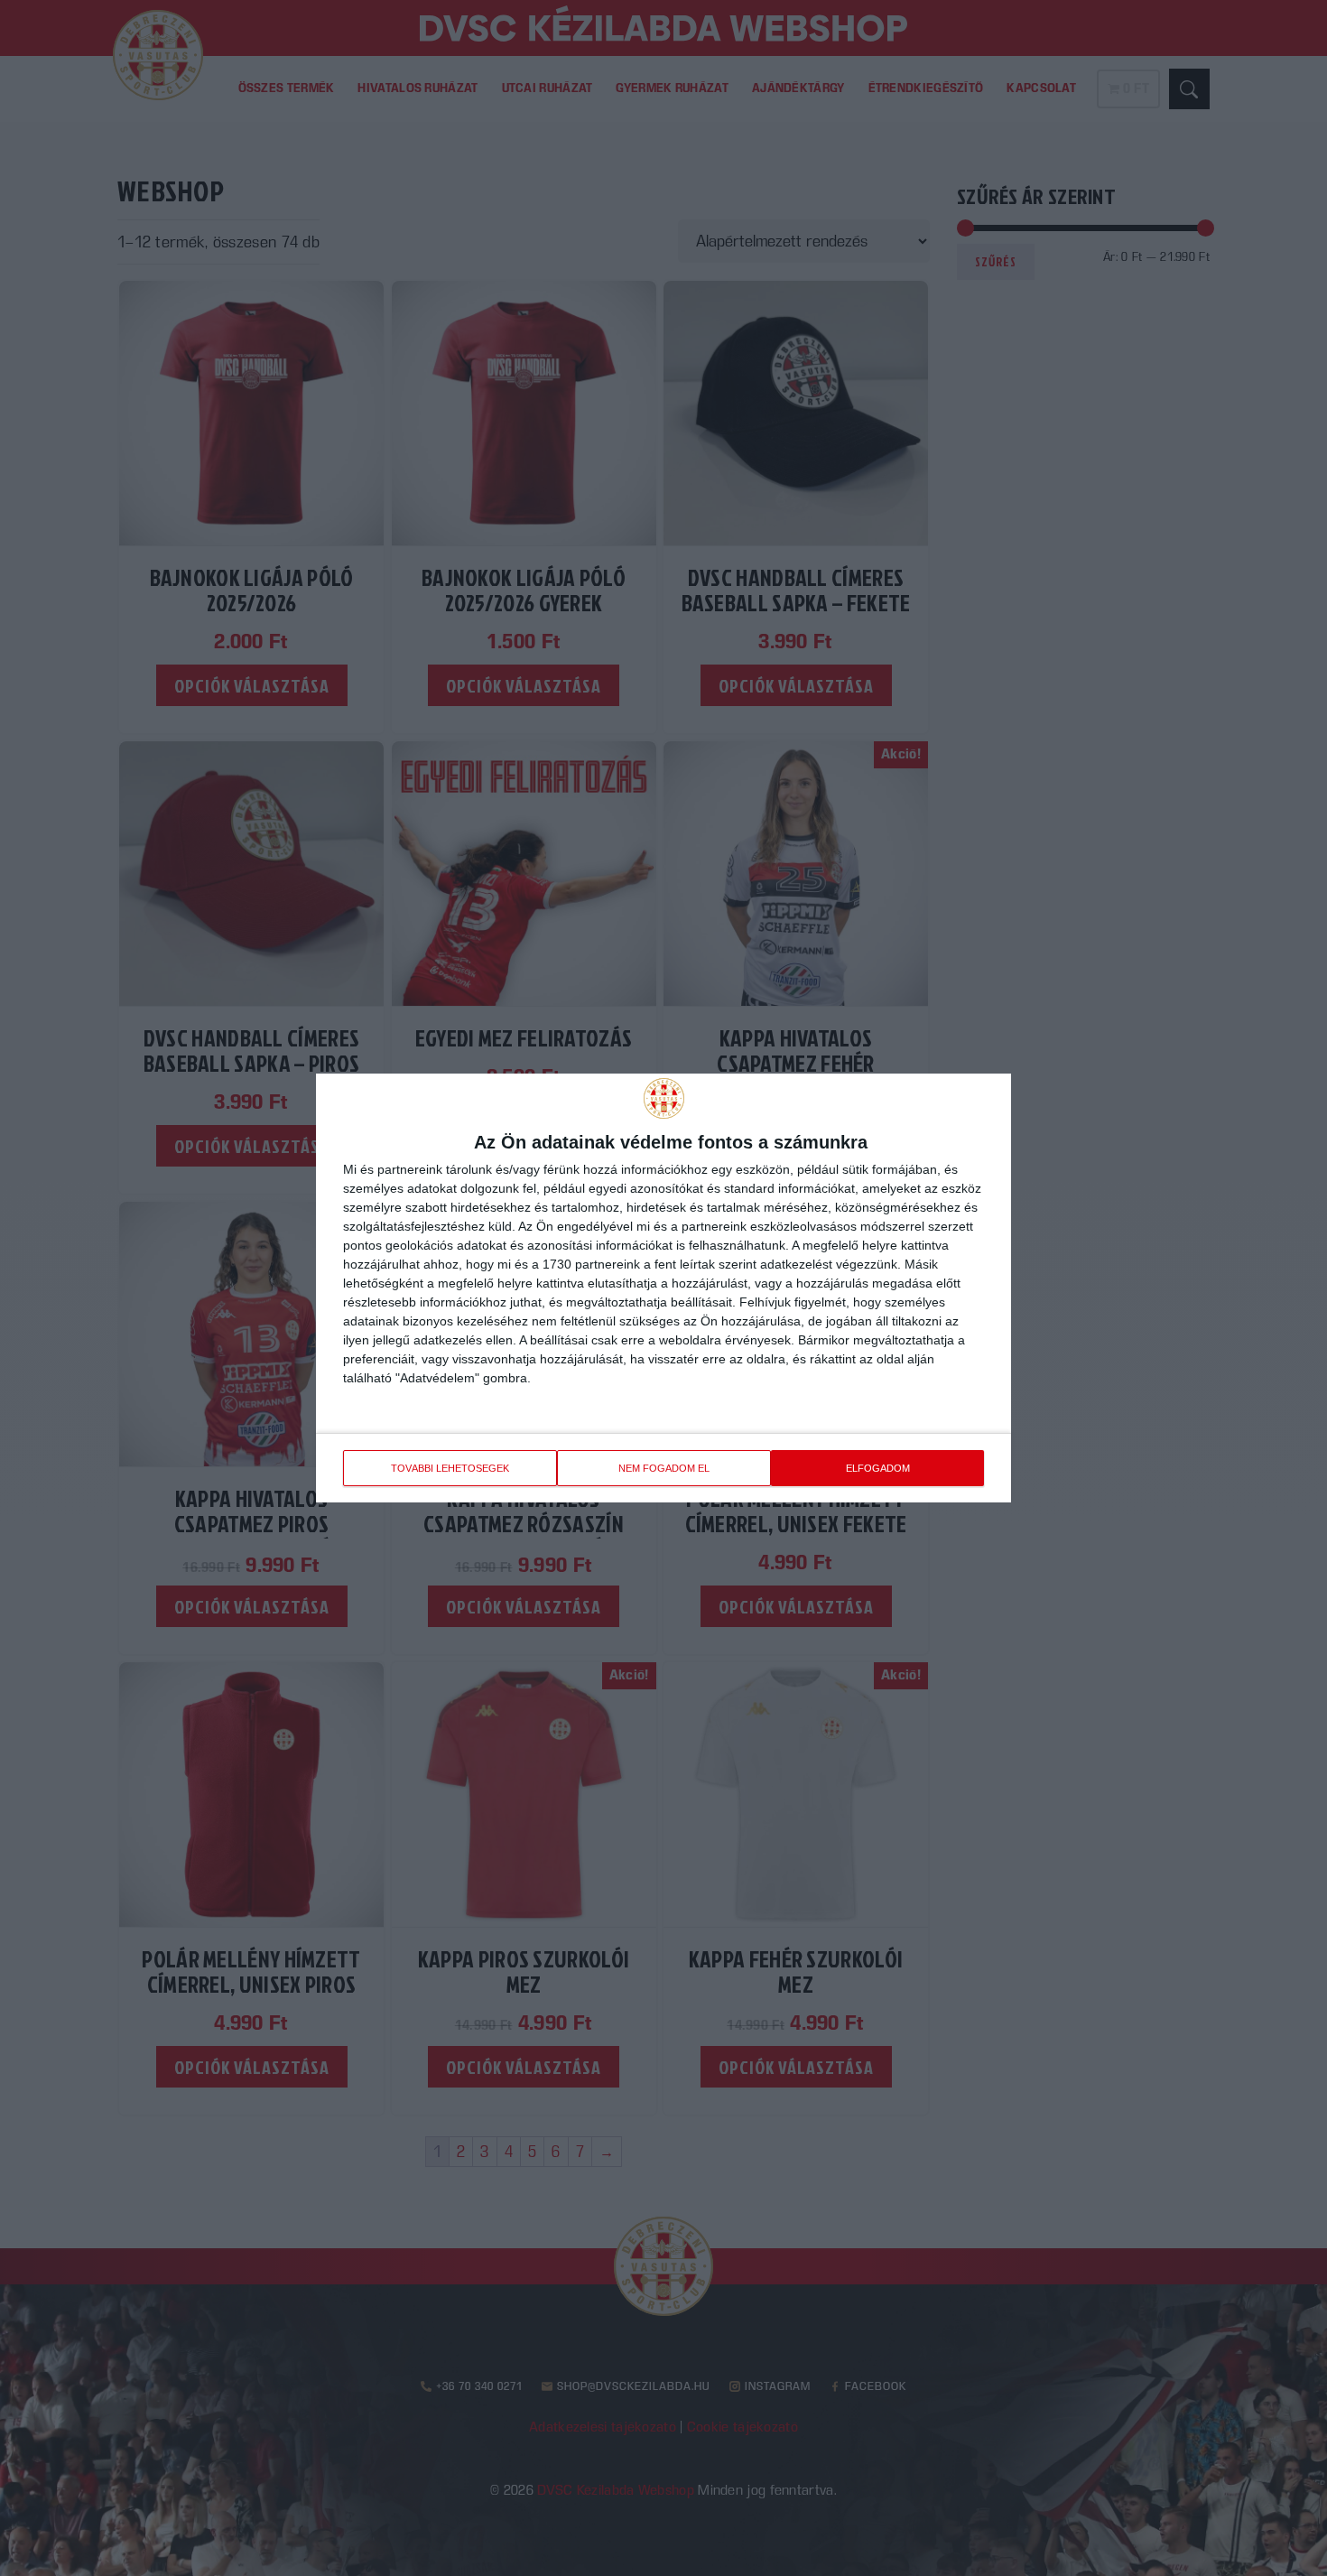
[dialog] (663, 1288)
